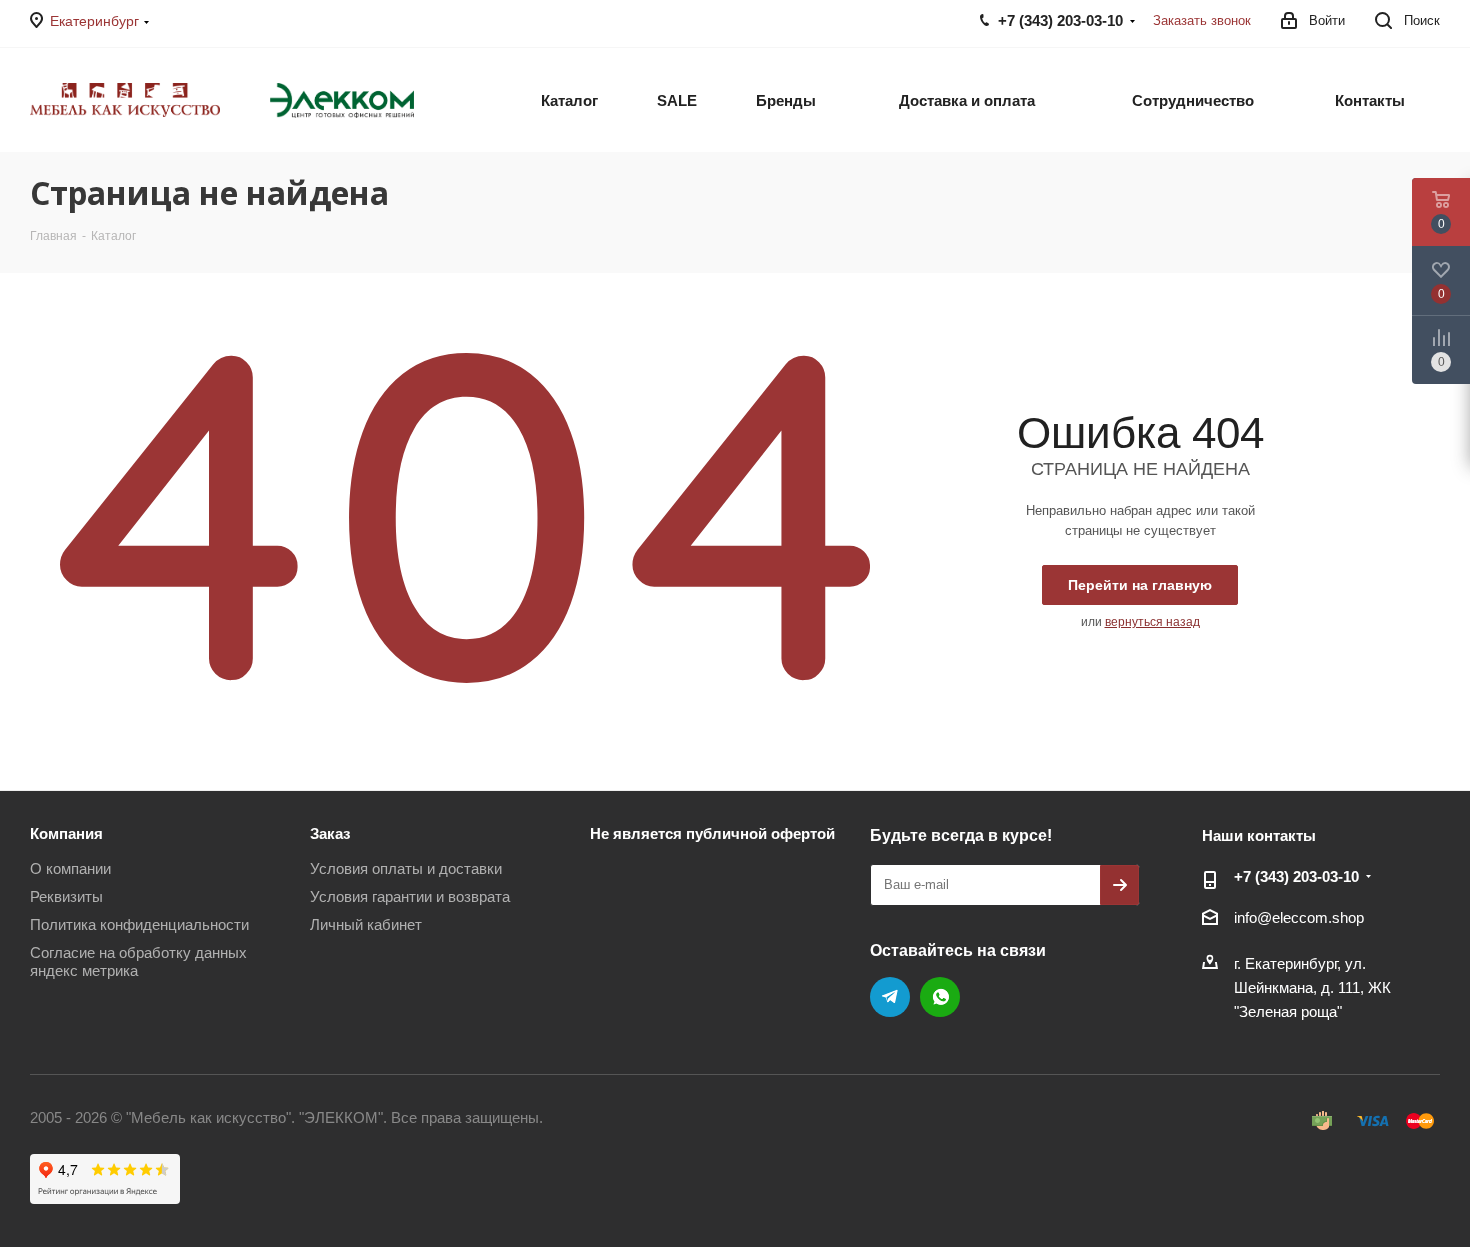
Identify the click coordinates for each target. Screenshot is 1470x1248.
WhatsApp (940, 997)
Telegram (890, 997)
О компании (70, 868)
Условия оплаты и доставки (406, 868)
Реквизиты (66, 896)
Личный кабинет (366, 924)
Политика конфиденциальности (139, 924)
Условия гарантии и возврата (410, 896)
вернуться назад (1152, 622)
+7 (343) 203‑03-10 (1296, 876)
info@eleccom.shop (1299, 917)
